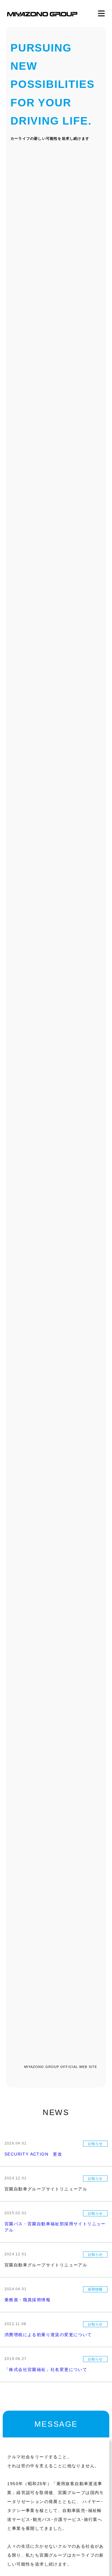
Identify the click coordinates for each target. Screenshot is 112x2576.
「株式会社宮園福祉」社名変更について (46, 2370)
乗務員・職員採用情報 (27, 2300)
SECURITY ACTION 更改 (33, 2154)
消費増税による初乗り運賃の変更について (48, 2335)
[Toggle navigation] (101, 14)
